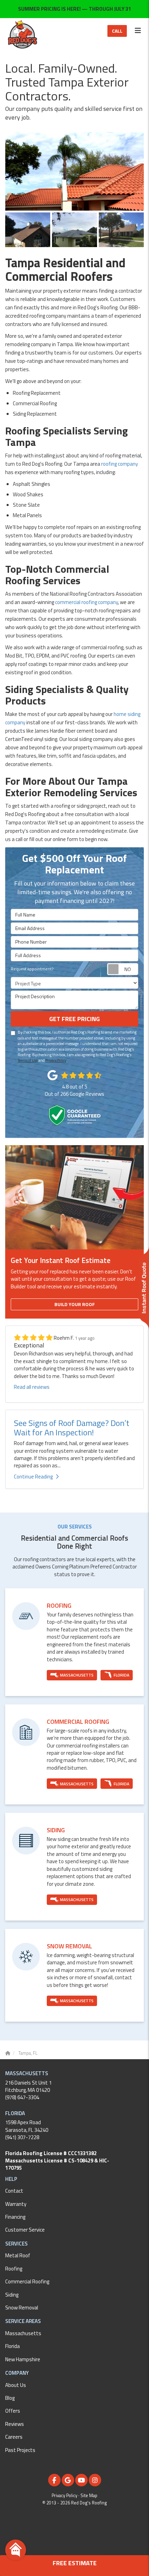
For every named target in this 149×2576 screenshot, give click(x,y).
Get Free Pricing (74, 1019)
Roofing (14, 2269)
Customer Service (25, 2230)
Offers (13, 2411)
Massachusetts (23, 2333)
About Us (16, 2385)
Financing (15, 2217)
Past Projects (20, 2450)
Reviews (15, 2424)
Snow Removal (22, 2308)
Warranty (16, 2204)
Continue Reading (33, 1477)
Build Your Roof (75, 1304)
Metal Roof (18, 2255)
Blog (10, 2398)
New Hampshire (23, 2359)
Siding (12, 2295)
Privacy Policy (56, 1060)
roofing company (120, 464)
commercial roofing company (86, 602)
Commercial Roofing (27, 2281)
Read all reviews (32, 1387)
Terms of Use (28, 1060)
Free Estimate (75, 2563)
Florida (12, 2346)
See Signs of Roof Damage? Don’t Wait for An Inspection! (72, 1427)
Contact (14, 2191)
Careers (14, 2437)
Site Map (89, 2496)
